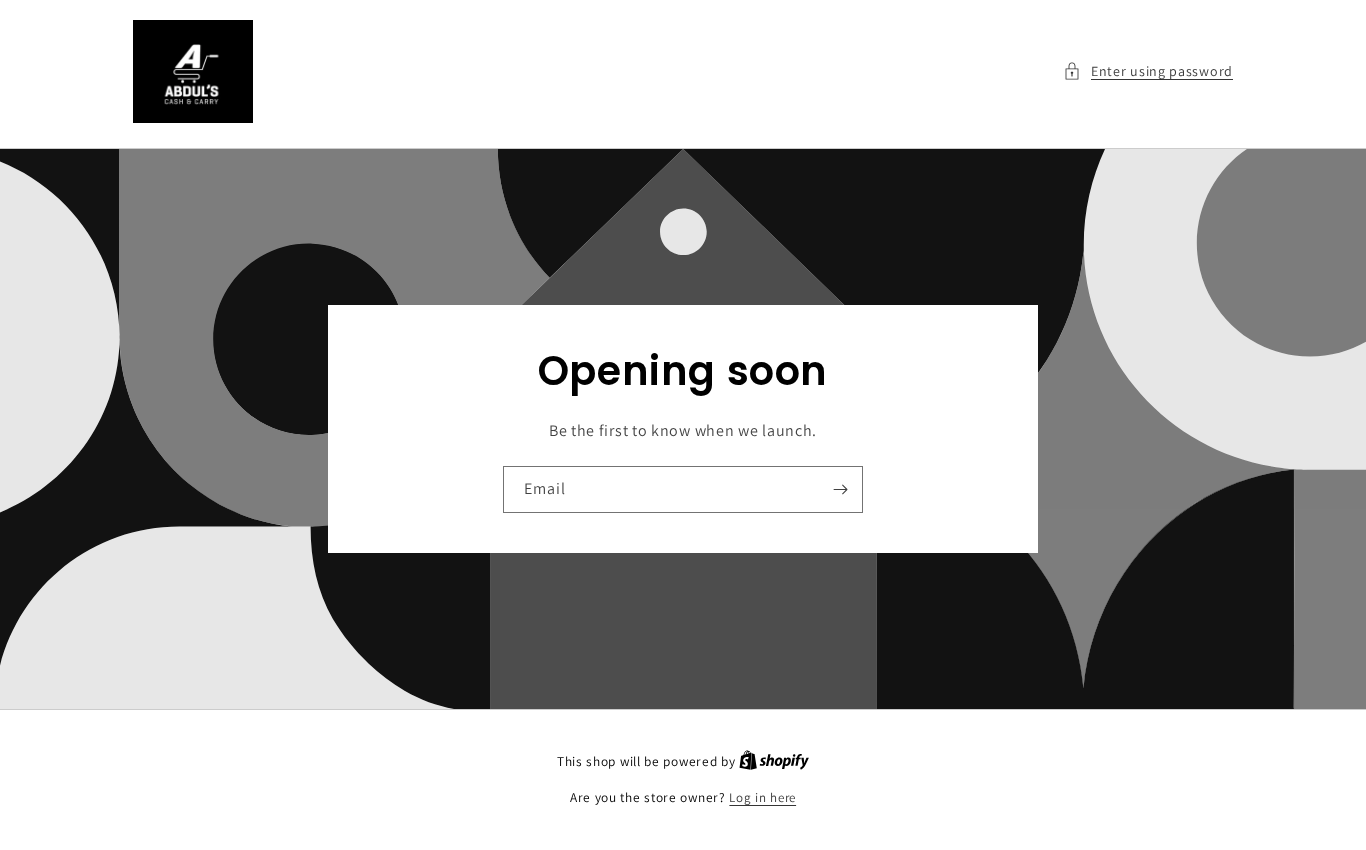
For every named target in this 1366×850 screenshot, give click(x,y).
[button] (1148, 71)
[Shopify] (774, 761)
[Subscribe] (840, 489)
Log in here (762, 797)
